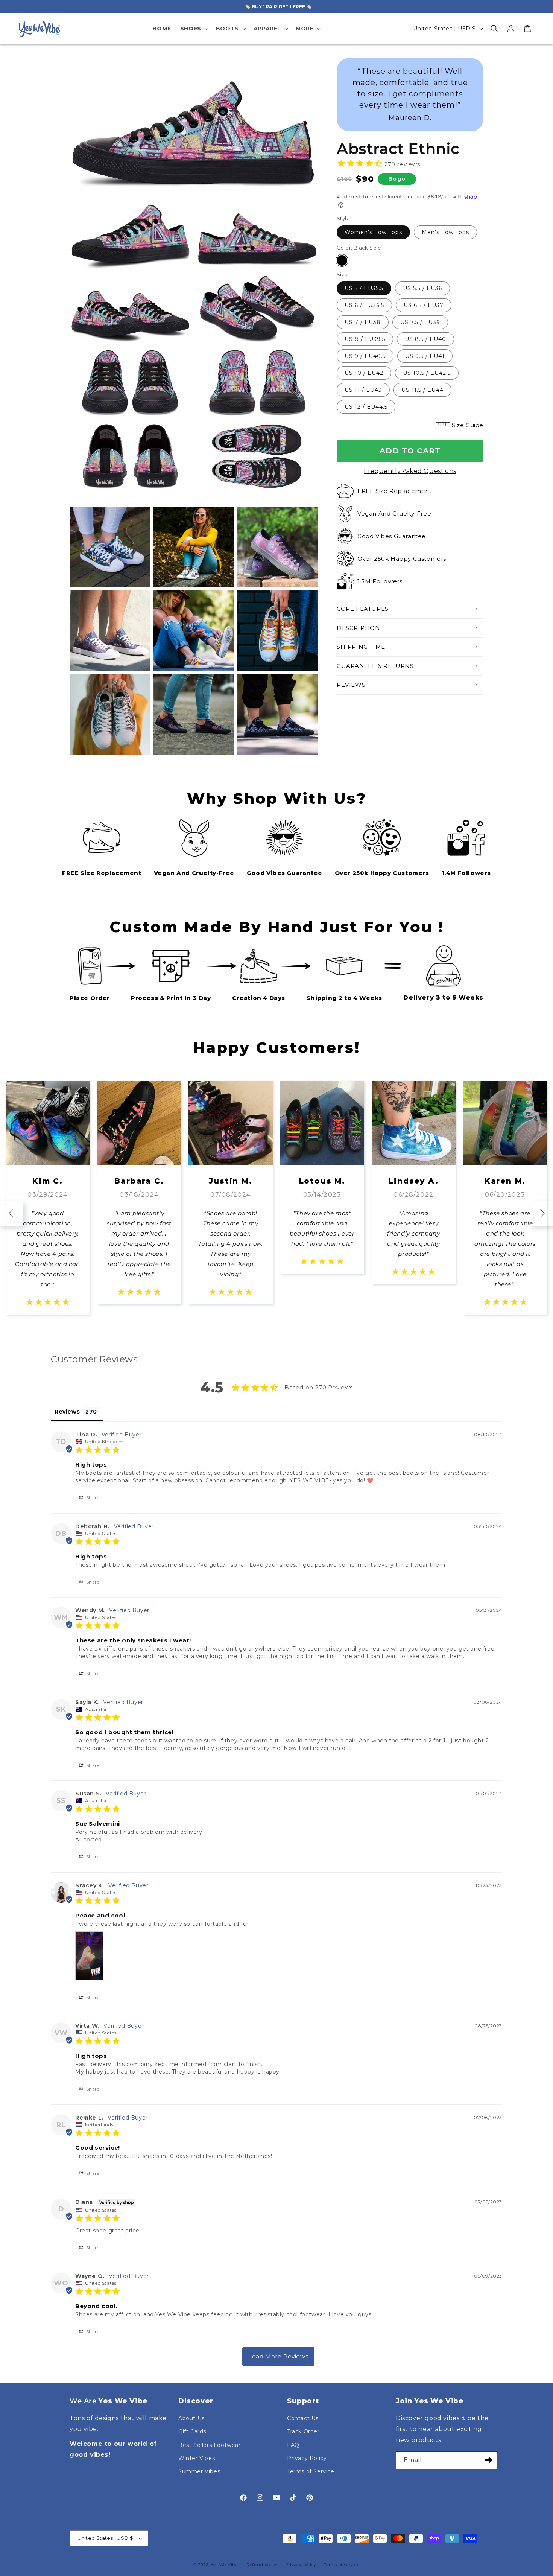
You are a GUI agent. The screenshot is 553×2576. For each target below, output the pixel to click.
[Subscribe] (488, 2460)
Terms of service (341, 2565)
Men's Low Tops (445, 232)
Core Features (363, 609)
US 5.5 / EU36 (422, 288)
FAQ (293, 2445)
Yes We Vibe (224, 2565)
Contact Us (303, 2418)
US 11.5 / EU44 (422, 390)
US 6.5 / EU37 (424, 305)
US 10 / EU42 (364, 373)
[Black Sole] (342, 260)
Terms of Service (311, 2471)
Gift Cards (192, 2431)
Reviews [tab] (67, 1412)
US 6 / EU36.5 (364, 305)
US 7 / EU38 (363, 322)
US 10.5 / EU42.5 (427, 373)
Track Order (303, 2431)
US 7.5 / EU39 (420, 322)
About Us (191, 2418)
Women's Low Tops (373, 232)
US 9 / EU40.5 (365, 356)
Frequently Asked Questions (410, 471)
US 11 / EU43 (363, 390)
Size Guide (468, 425)
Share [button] (92, 1498)
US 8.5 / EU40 (425, 339)
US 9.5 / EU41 (425, 356)
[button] (194, 29)
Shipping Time (361, 647)
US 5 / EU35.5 (364, 288)
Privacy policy (301, 2565)
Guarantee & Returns (375, 666)
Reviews (351, 685)
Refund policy (262, 2565)
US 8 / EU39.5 (365, 339)
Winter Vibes (197, 2458)
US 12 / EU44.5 (366, 407)
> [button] (278, 2356)
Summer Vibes (199, 2471)
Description (359, 628)
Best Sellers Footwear (210, 2445)
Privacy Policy (307, 2458)
